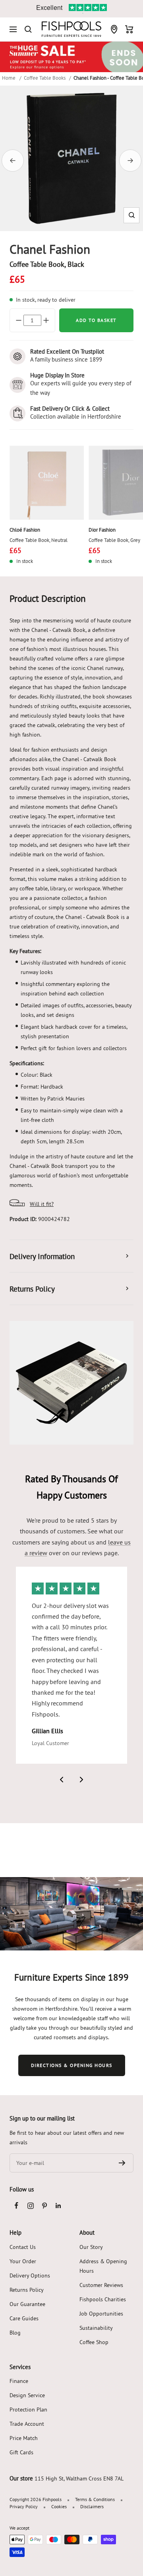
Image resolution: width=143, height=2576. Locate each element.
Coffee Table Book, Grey (114, 540)
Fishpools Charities (103, 2299)
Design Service (27, 2395)
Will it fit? (42, 1204)
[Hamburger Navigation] (13, 29)
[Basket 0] (129, 29)
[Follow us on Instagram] (30, 2206)
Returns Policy (27, 2290)
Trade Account (27, 2424)
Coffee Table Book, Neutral (39, 540)
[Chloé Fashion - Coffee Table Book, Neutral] (47, 483)
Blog (15, 2333)
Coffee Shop (94, 2342)
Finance (19, 2381)
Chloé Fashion (25, 530)
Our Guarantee (27, 2304)
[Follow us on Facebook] (16, 2206)
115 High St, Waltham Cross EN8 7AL (79, 2478)
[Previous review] (62, 1780)
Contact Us (23, 2247)
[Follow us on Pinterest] (44, 2206)
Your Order (23, 2261)
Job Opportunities (101, 2314)
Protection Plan (28, 2409)
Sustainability (96, 2328)
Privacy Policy (24, 2506)
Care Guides (24, 2318)
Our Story (91, 2247)
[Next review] (81, 1780)
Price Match (24, 2438)
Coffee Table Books (45, 78)
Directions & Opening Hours (72, 2065)
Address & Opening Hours (103, 2266)
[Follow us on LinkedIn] (58, 2206)
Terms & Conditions (95, 2499)
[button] (132, 215)
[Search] (28, 29)
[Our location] (114, 29)
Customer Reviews (101, 2285)
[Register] (122, 2163)
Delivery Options (30, 2276)
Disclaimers (92, 2506)
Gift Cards (21, 2452)
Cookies (59, 2506)
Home (9, 78)
